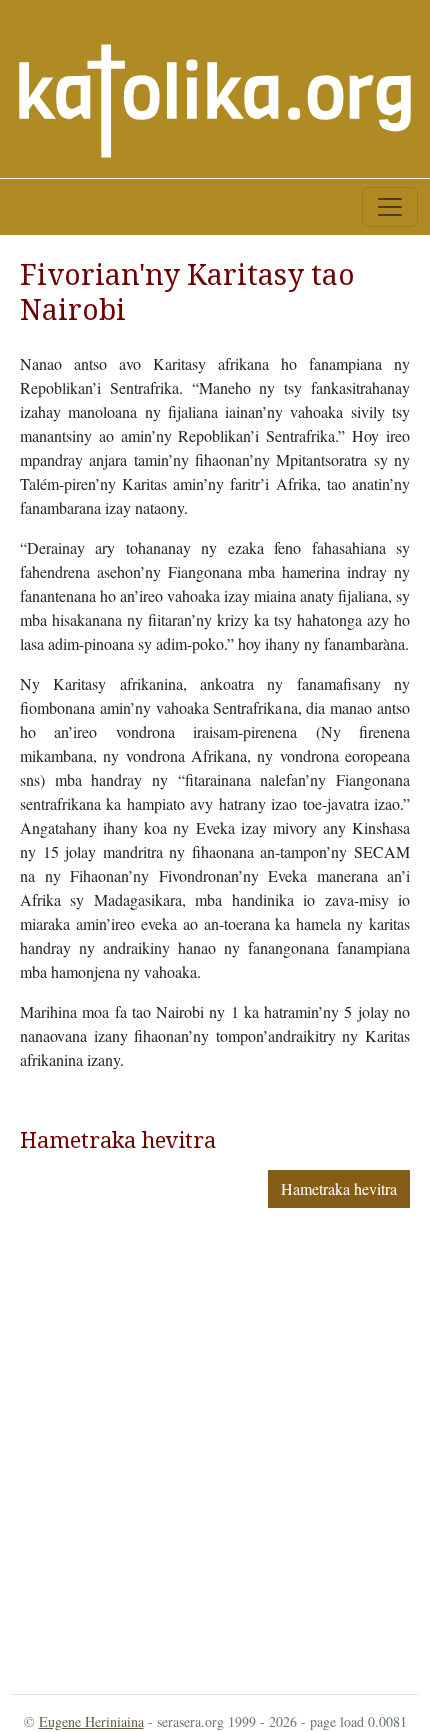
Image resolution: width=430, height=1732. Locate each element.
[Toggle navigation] (390, 207)
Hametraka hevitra (339, 1188)
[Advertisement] (215, 1447)
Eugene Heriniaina (91, 1721)
